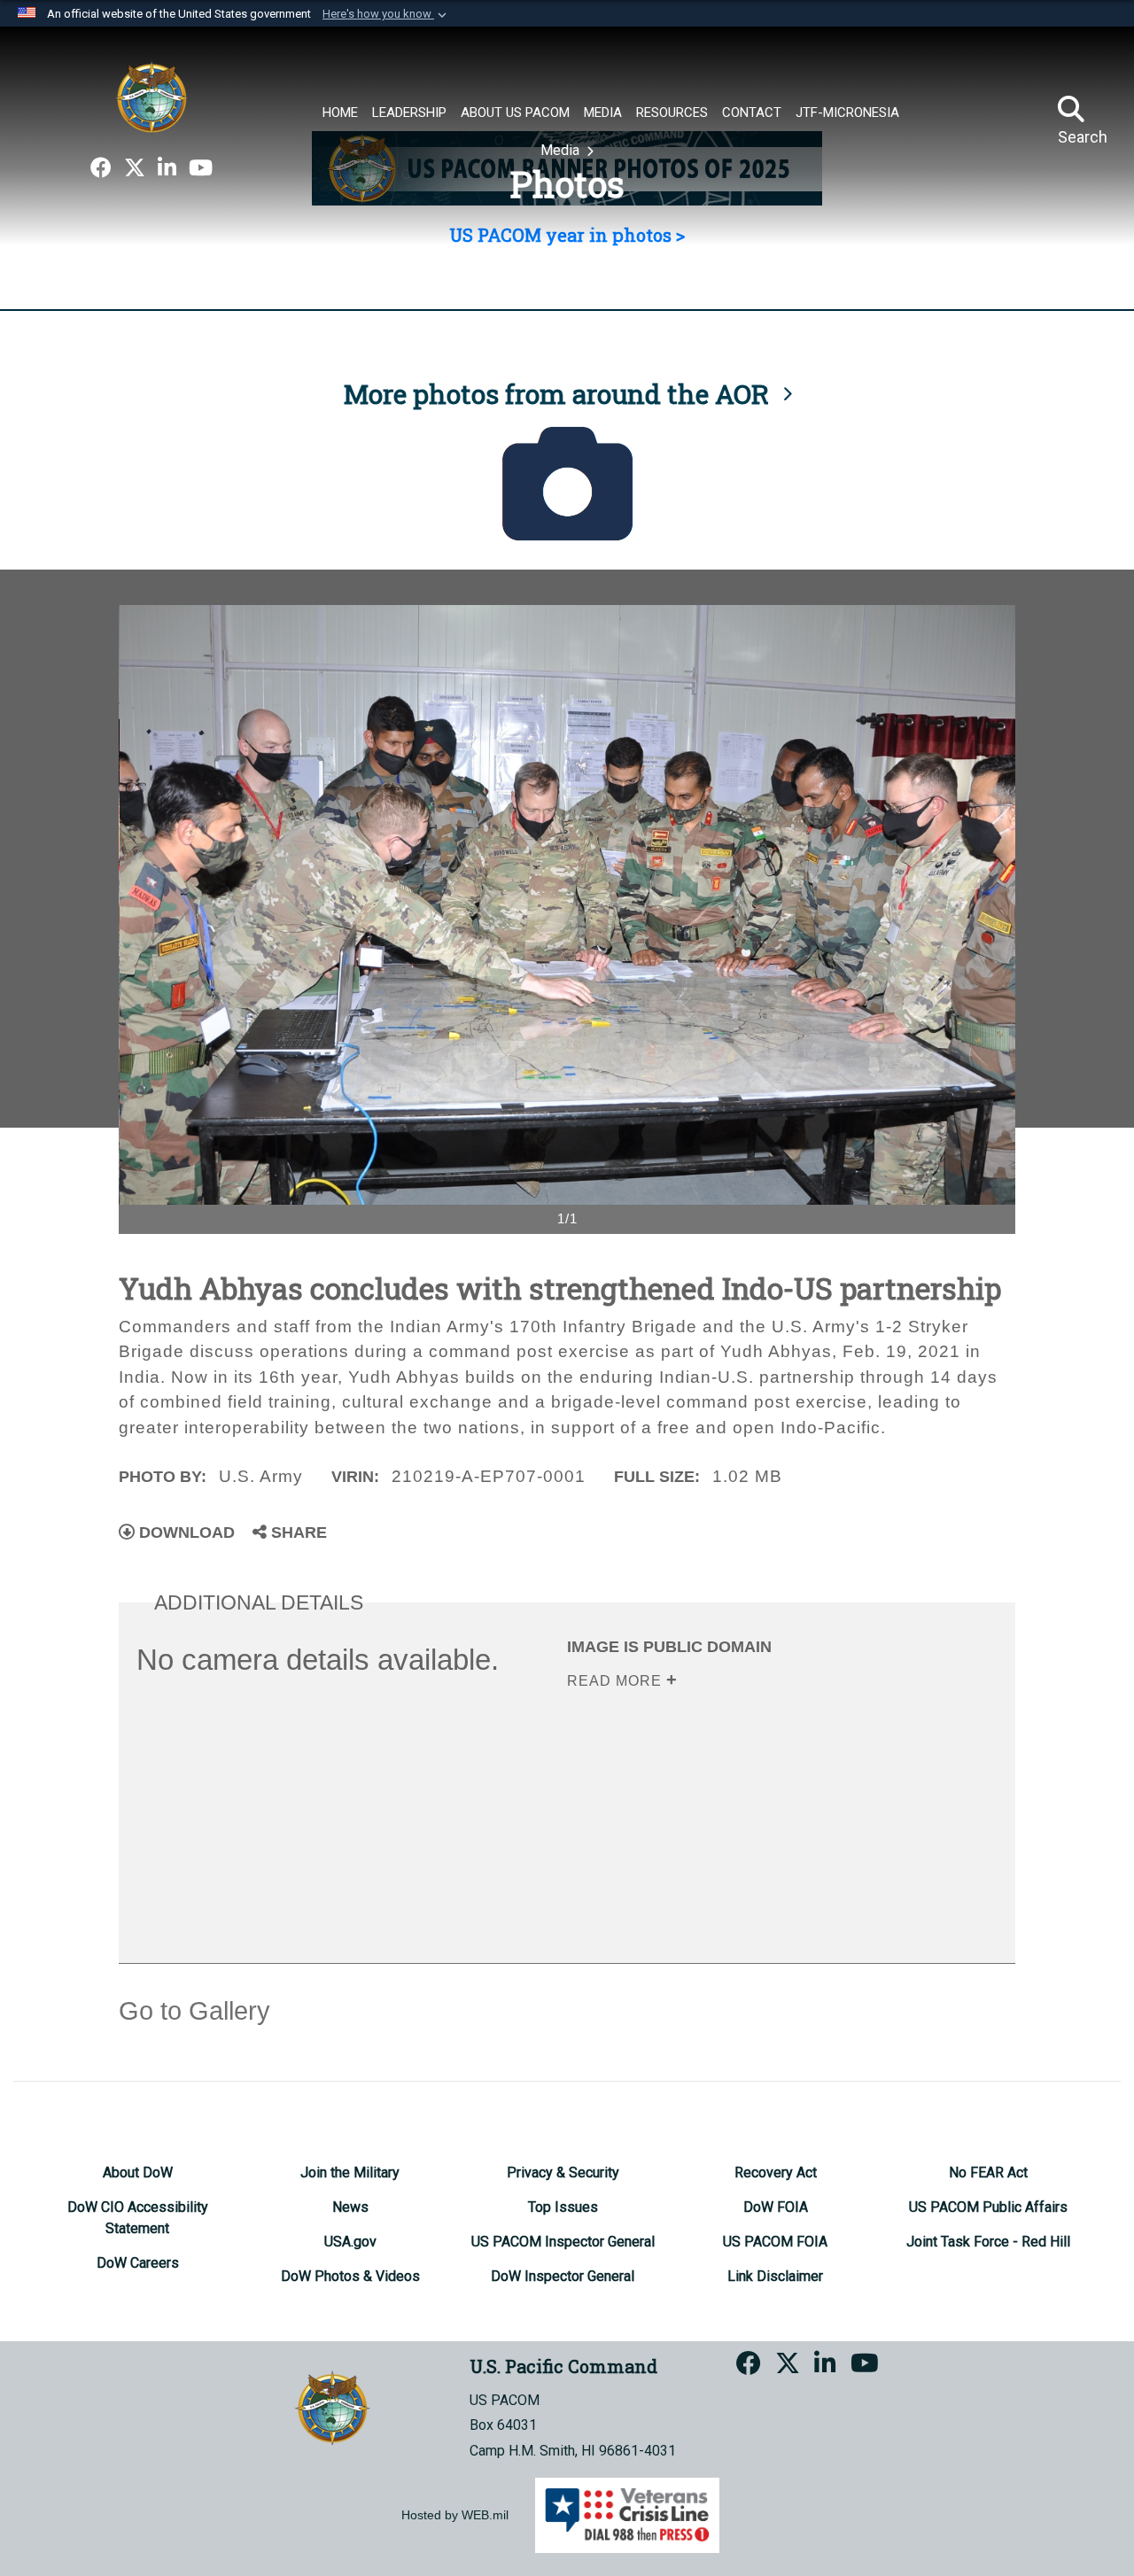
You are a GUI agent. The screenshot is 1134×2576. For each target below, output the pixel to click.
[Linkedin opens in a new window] (167, 168)
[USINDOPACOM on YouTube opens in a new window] (201, 168)
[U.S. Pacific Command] (151, 97)
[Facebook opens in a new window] (101, 168)
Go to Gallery (194, 2011)
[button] (386, 14)
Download (185, 1532)
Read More (617, 1681)
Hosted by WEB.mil (455, 2515)
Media (562, 150)
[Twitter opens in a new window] (135, 168)
